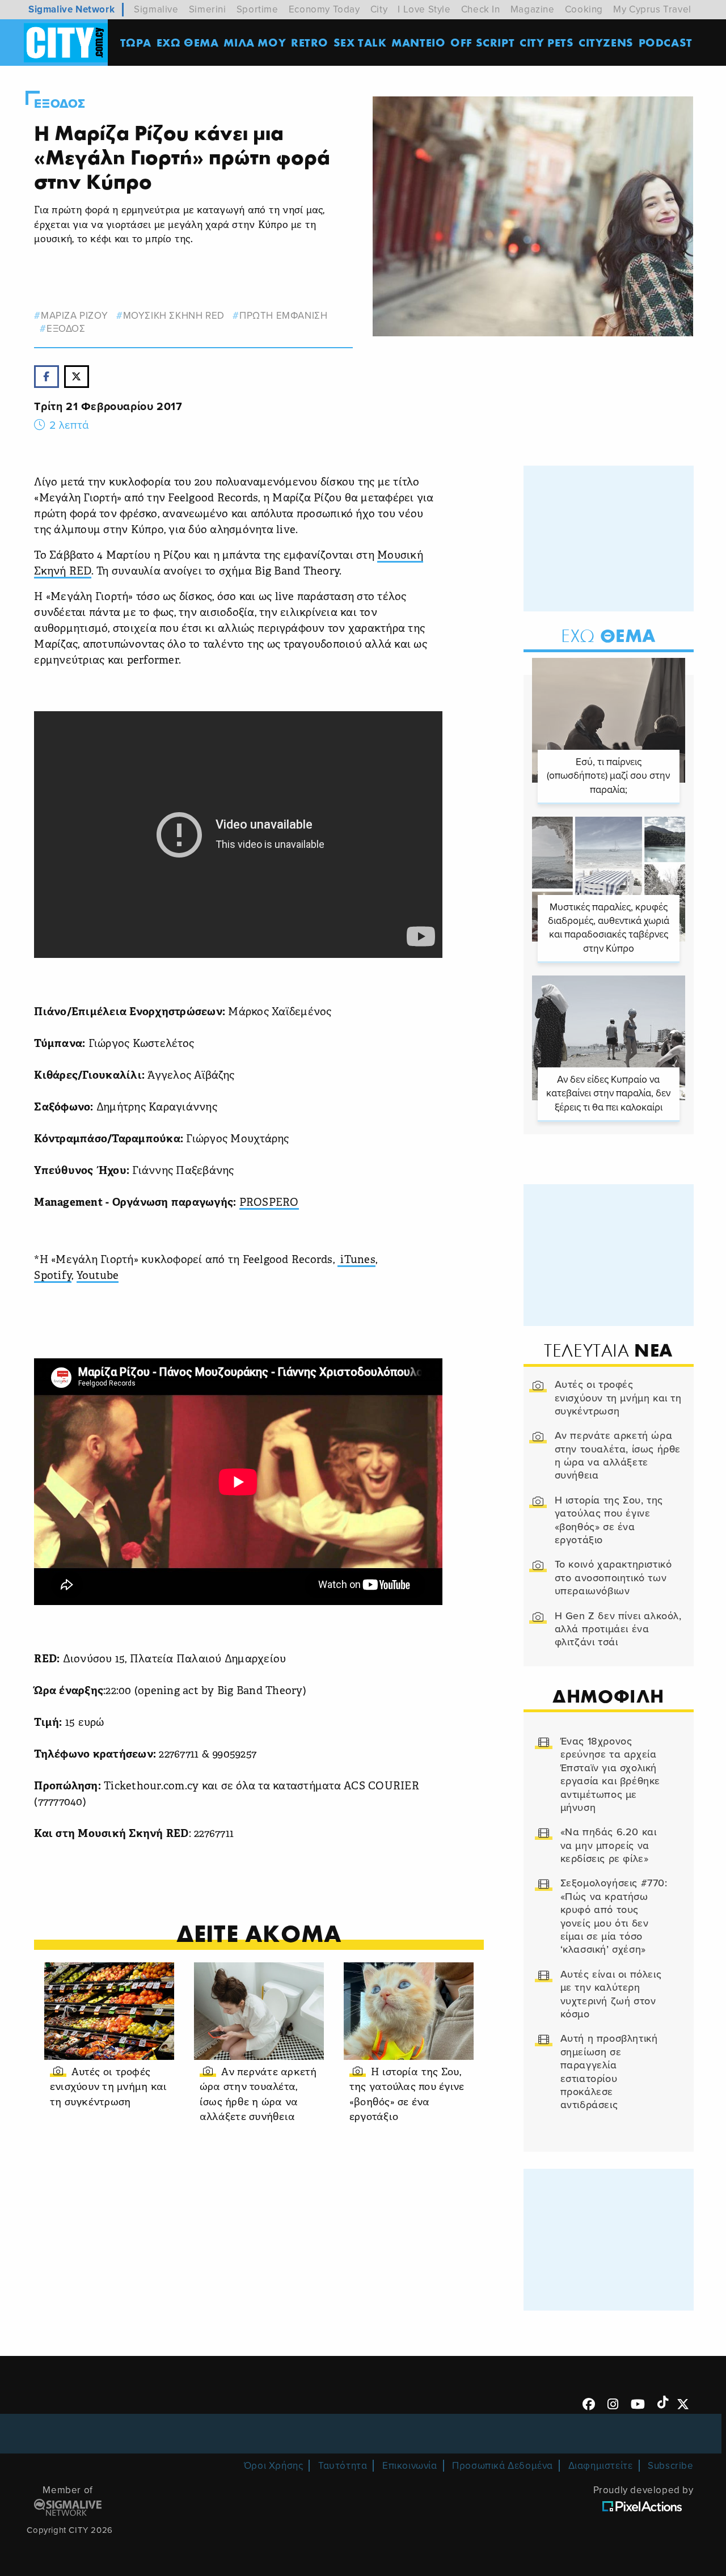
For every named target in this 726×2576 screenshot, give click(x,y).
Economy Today (324, 9)
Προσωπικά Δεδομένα (503, 2466)
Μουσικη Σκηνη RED (174, 316)
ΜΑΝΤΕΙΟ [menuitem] (418, 42)
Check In (481, 9)
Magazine (533, 9)
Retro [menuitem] (310, 42)
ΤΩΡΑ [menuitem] (136, 42)
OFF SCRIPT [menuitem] (482, 42)
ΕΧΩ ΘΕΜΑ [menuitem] (188, 42)
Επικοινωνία (410, 2466)
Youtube (98, 1276)
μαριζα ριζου (74, 316)
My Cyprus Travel (652, 9)
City (379, 9)
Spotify (53, 1276)
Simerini (208, 9)
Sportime (258, 9)
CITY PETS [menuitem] (546, 42)
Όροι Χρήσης (274, 2466)
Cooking (584, 9)
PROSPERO (269, 1203)
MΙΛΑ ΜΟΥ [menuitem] (255, 42)
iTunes (356, 1260)
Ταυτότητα (343, 2466)
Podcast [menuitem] (666, 42)
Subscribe (670, 2466)
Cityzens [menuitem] (606, 42)
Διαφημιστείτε (601, 2466)
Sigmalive (156, 9)
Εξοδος (60, 104)
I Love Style (424, 9)
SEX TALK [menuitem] (360, 42)
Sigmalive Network (71, 9)
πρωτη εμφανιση (283, 316)
